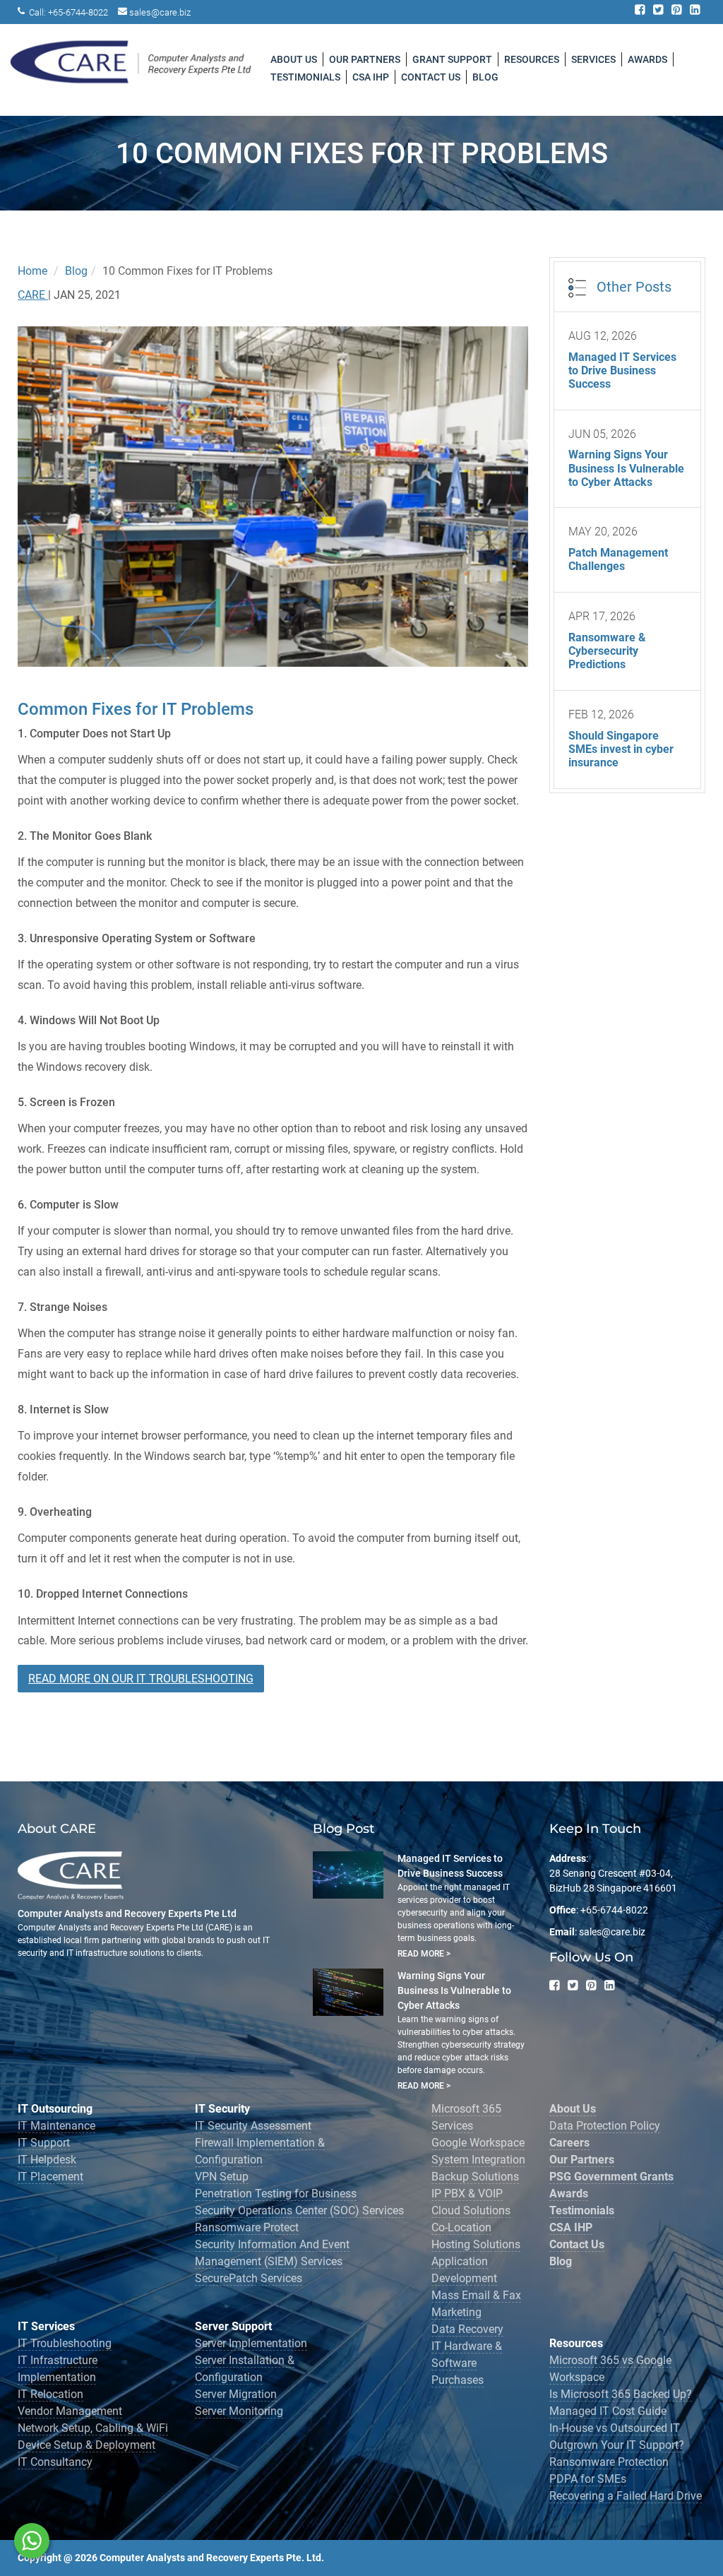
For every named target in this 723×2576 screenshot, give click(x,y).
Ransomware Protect (247, 2227)
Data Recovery (467, 2329)
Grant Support (452, 59)
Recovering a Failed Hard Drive (626, 2496)
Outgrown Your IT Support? (617, 2445)
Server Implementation (251, 2343)
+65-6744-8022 (78, 12)
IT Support (44, 2143)
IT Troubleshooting (65, 2343)
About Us (294, 59)
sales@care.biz (160, 12)
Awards (647, 59)
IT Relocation (50, 2394)
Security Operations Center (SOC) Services (299, 2210)
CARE (33, 295)
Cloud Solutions (471, 2210)
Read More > (424, 1954)
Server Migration (236, 2394)
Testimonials (305, 77)
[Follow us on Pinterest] (677, 12)
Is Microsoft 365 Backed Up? (621, 2394)
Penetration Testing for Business (276, 2194)
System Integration (478, 2160)
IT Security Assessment (253, 2126)
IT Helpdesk (47, 2160)
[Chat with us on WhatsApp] (32, 2541)
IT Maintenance (56, 2126)
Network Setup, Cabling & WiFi (93, 2428)
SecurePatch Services (249, 2278)
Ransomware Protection (609, 2462)
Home (32, 271)
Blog (485, 77)
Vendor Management (70, 2411)
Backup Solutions (475, 2177)
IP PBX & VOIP (467, 2194)
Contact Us (431, 77)
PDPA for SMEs (588, 2479)
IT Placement (50, 2177)
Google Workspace (478, 2143)
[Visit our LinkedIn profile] (696, 12)
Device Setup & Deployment (86, 2445)
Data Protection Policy (605, 2126)
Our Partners (365, 59)
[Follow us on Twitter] (659, 12)
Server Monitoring (239, 2411)
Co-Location (461, 2227)
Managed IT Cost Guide (608, 2411)
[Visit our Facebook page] (641, 12)
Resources (532, 59)
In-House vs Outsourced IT (615, 2428)
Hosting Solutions (476, 2244)
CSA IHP (371, 77)
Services (593, 59)
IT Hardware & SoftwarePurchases (467, 2363)
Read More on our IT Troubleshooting (141, 1679)
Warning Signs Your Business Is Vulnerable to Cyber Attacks (454, 1990)
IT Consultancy (55, 2462)
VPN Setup (222, 2177)
